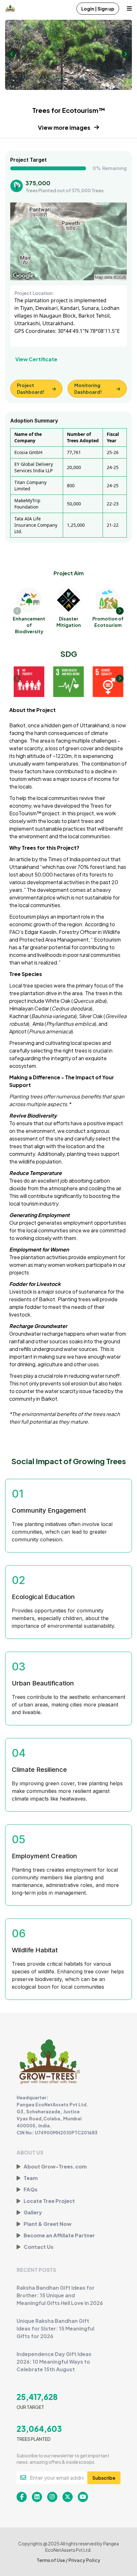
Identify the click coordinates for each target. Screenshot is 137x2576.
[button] (120, 611)
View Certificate (36, 359)
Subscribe (104, 2478)
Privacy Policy (84, 2560)
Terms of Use (51, 2560)
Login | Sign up (98, 9)
